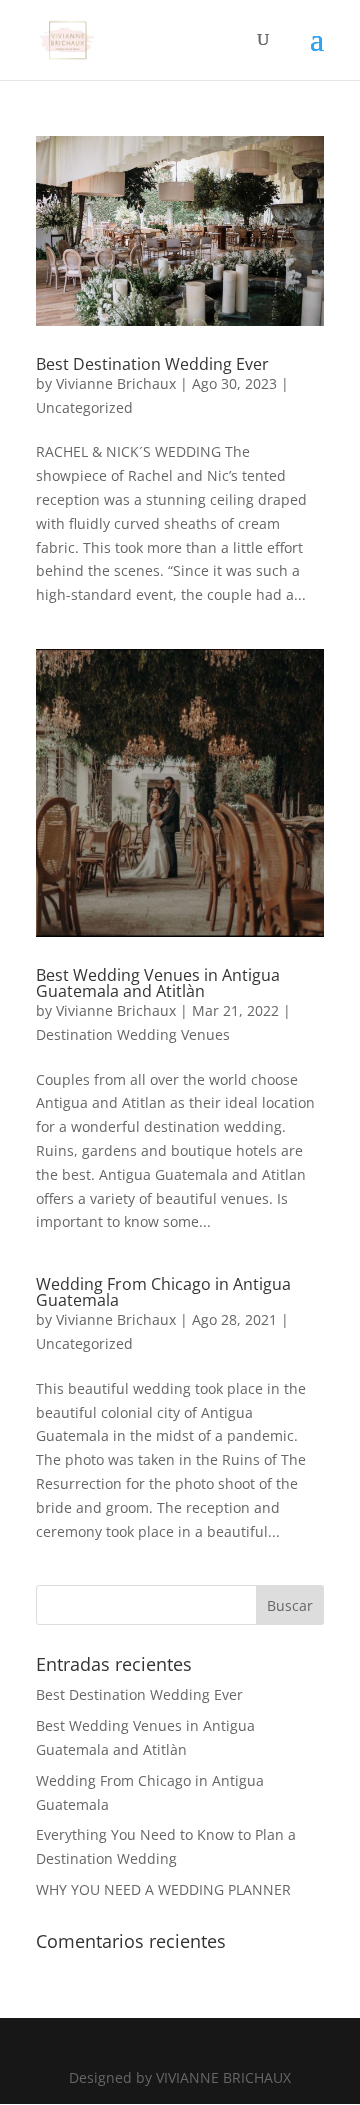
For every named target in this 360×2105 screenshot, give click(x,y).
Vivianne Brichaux (116, 383)
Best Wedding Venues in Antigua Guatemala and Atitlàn (158, 983)
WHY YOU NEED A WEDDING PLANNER (163, 1889)
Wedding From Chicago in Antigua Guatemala (163, 1292)
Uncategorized (84, 407)
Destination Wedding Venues (133, 1034)
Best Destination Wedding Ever (152, 364)
